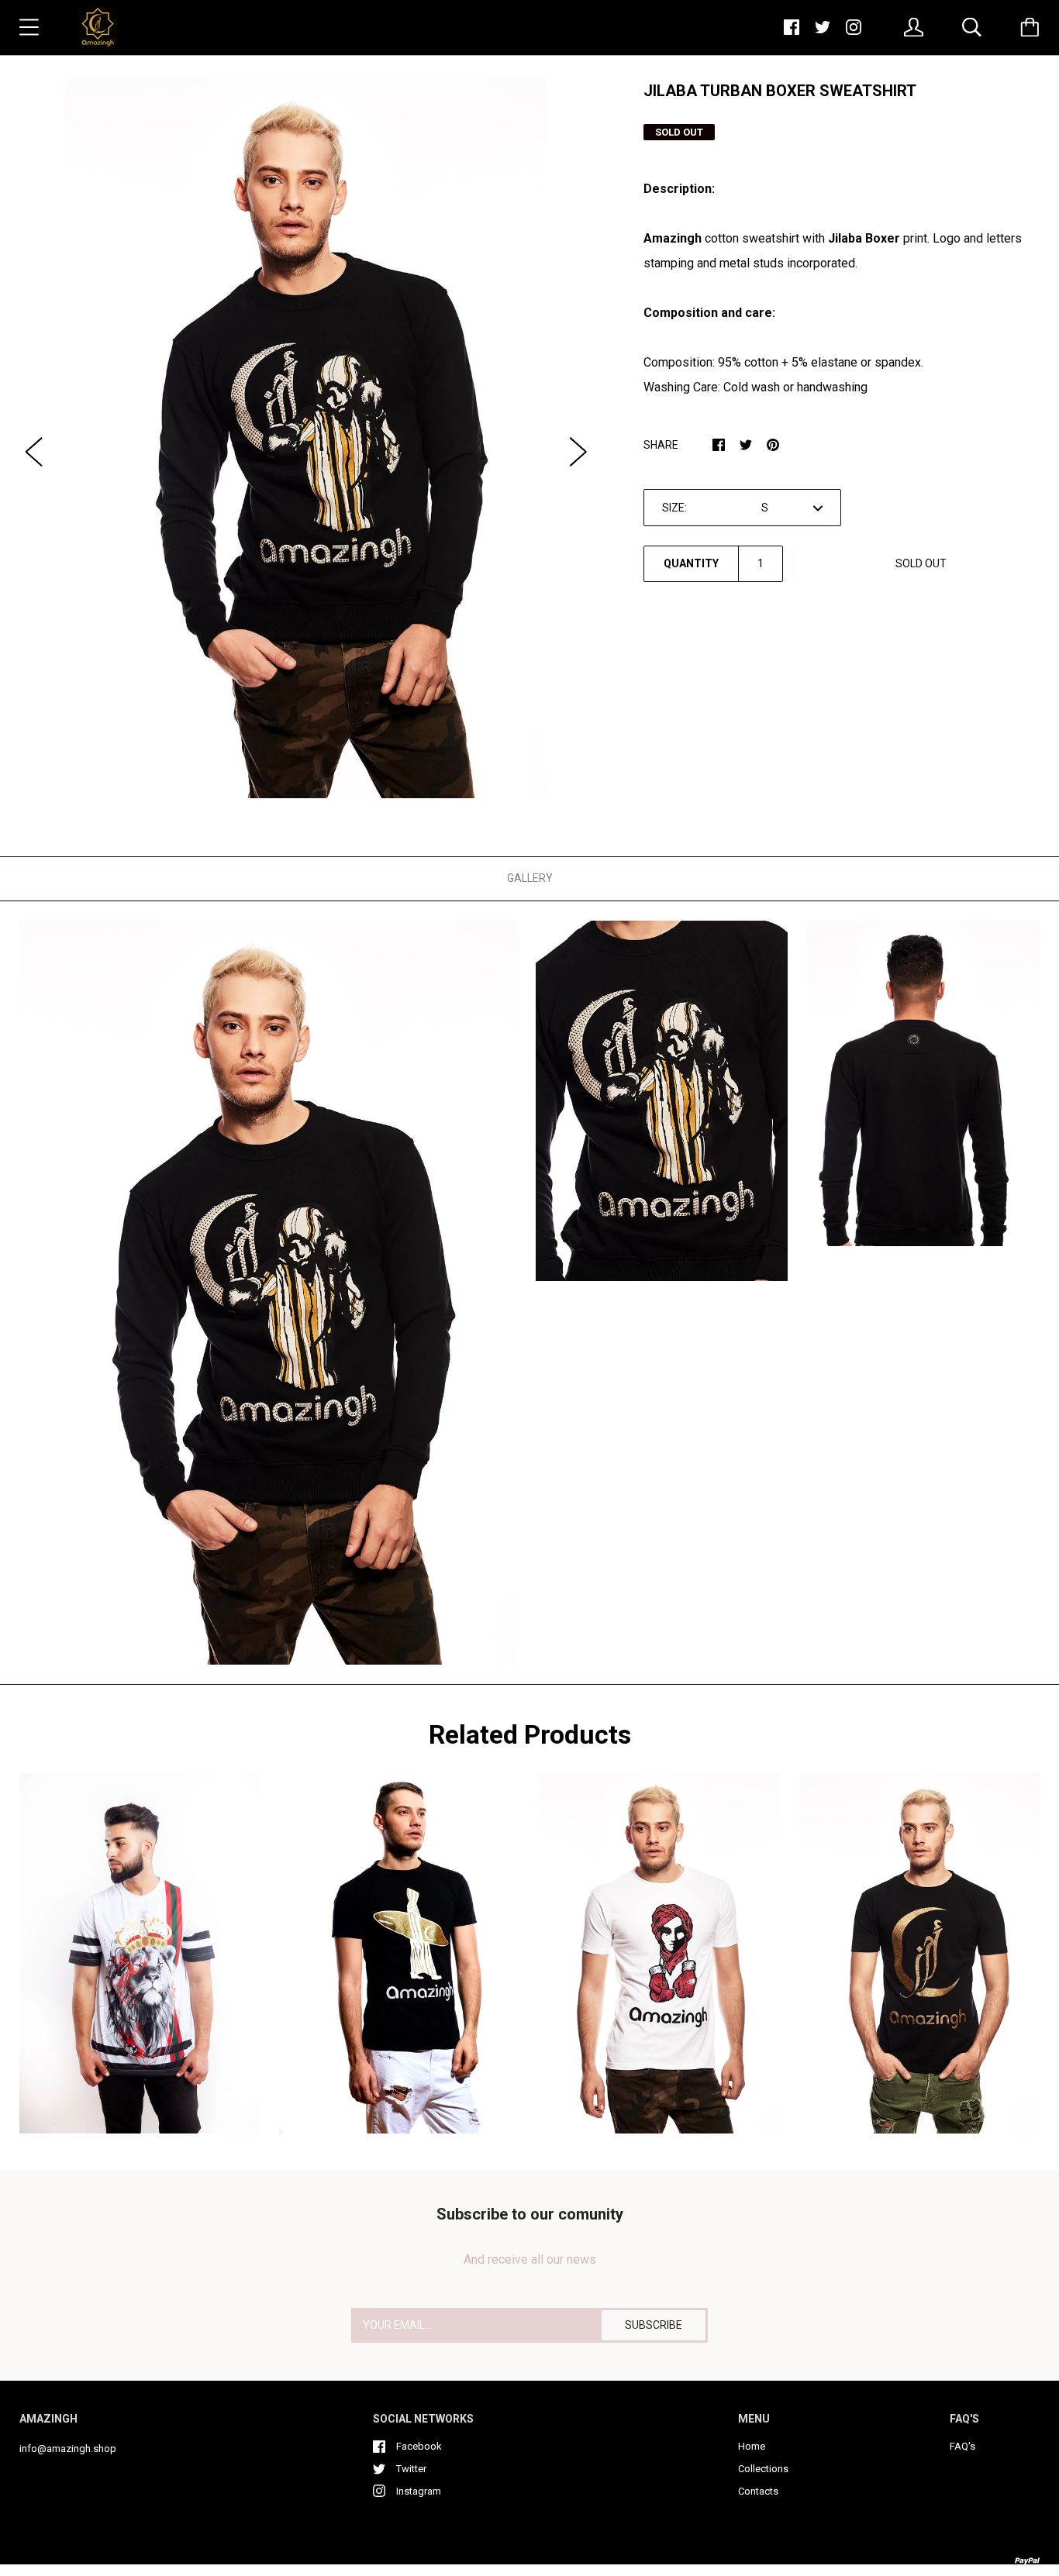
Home (752, 2446)
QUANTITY (691, 563)
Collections (763, 2469)
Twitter (411, 2469)
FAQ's (962, 2446)
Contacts (758, 2491)
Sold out (921, 563)
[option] (306, 438)
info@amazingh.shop (68, 2449)
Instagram (419, 2491)
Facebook (419, 2446)
